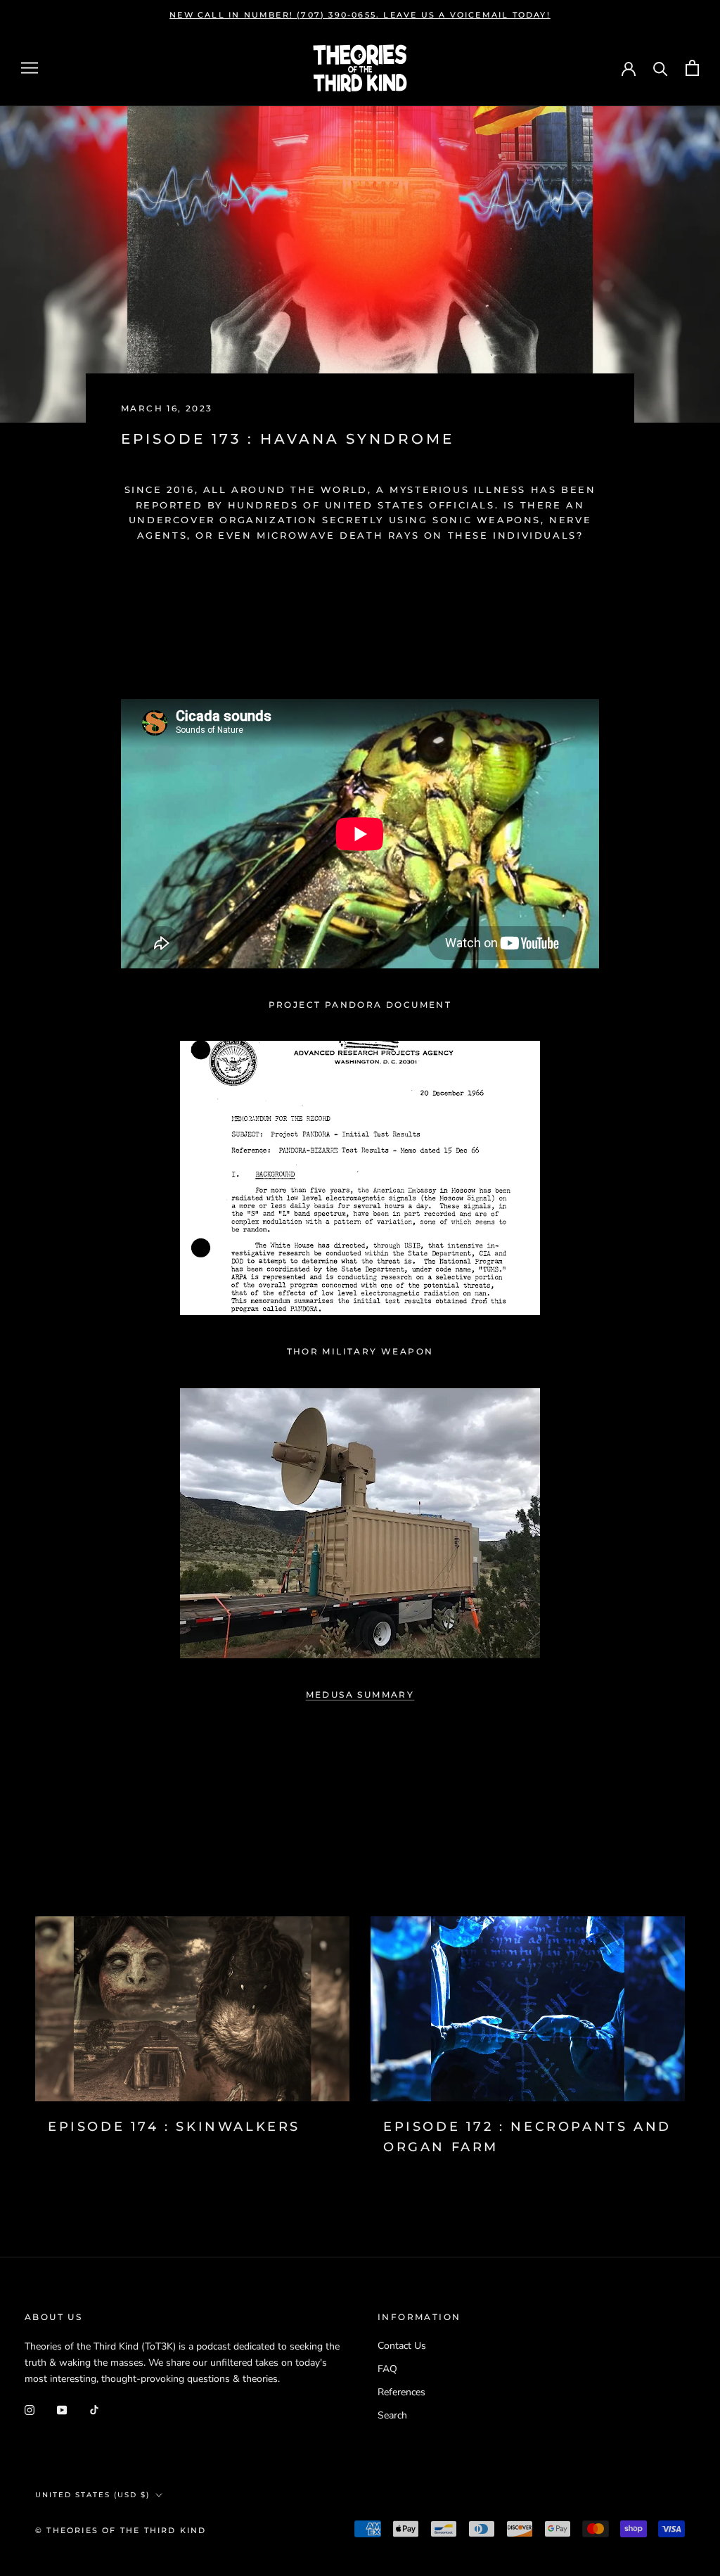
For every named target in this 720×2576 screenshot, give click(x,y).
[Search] (661, 68)
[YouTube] (62, 2409)
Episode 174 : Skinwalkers (174, 2127)
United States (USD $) (92, 2495)
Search (392, 2415)
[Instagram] (30, 2409)
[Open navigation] (30, 68)
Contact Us (402, 2346)
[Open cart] (692, 68)
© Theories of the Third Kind (121, 2530)
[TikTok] (94, 2409)
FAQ (387, 2369)
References (401, 2392)
